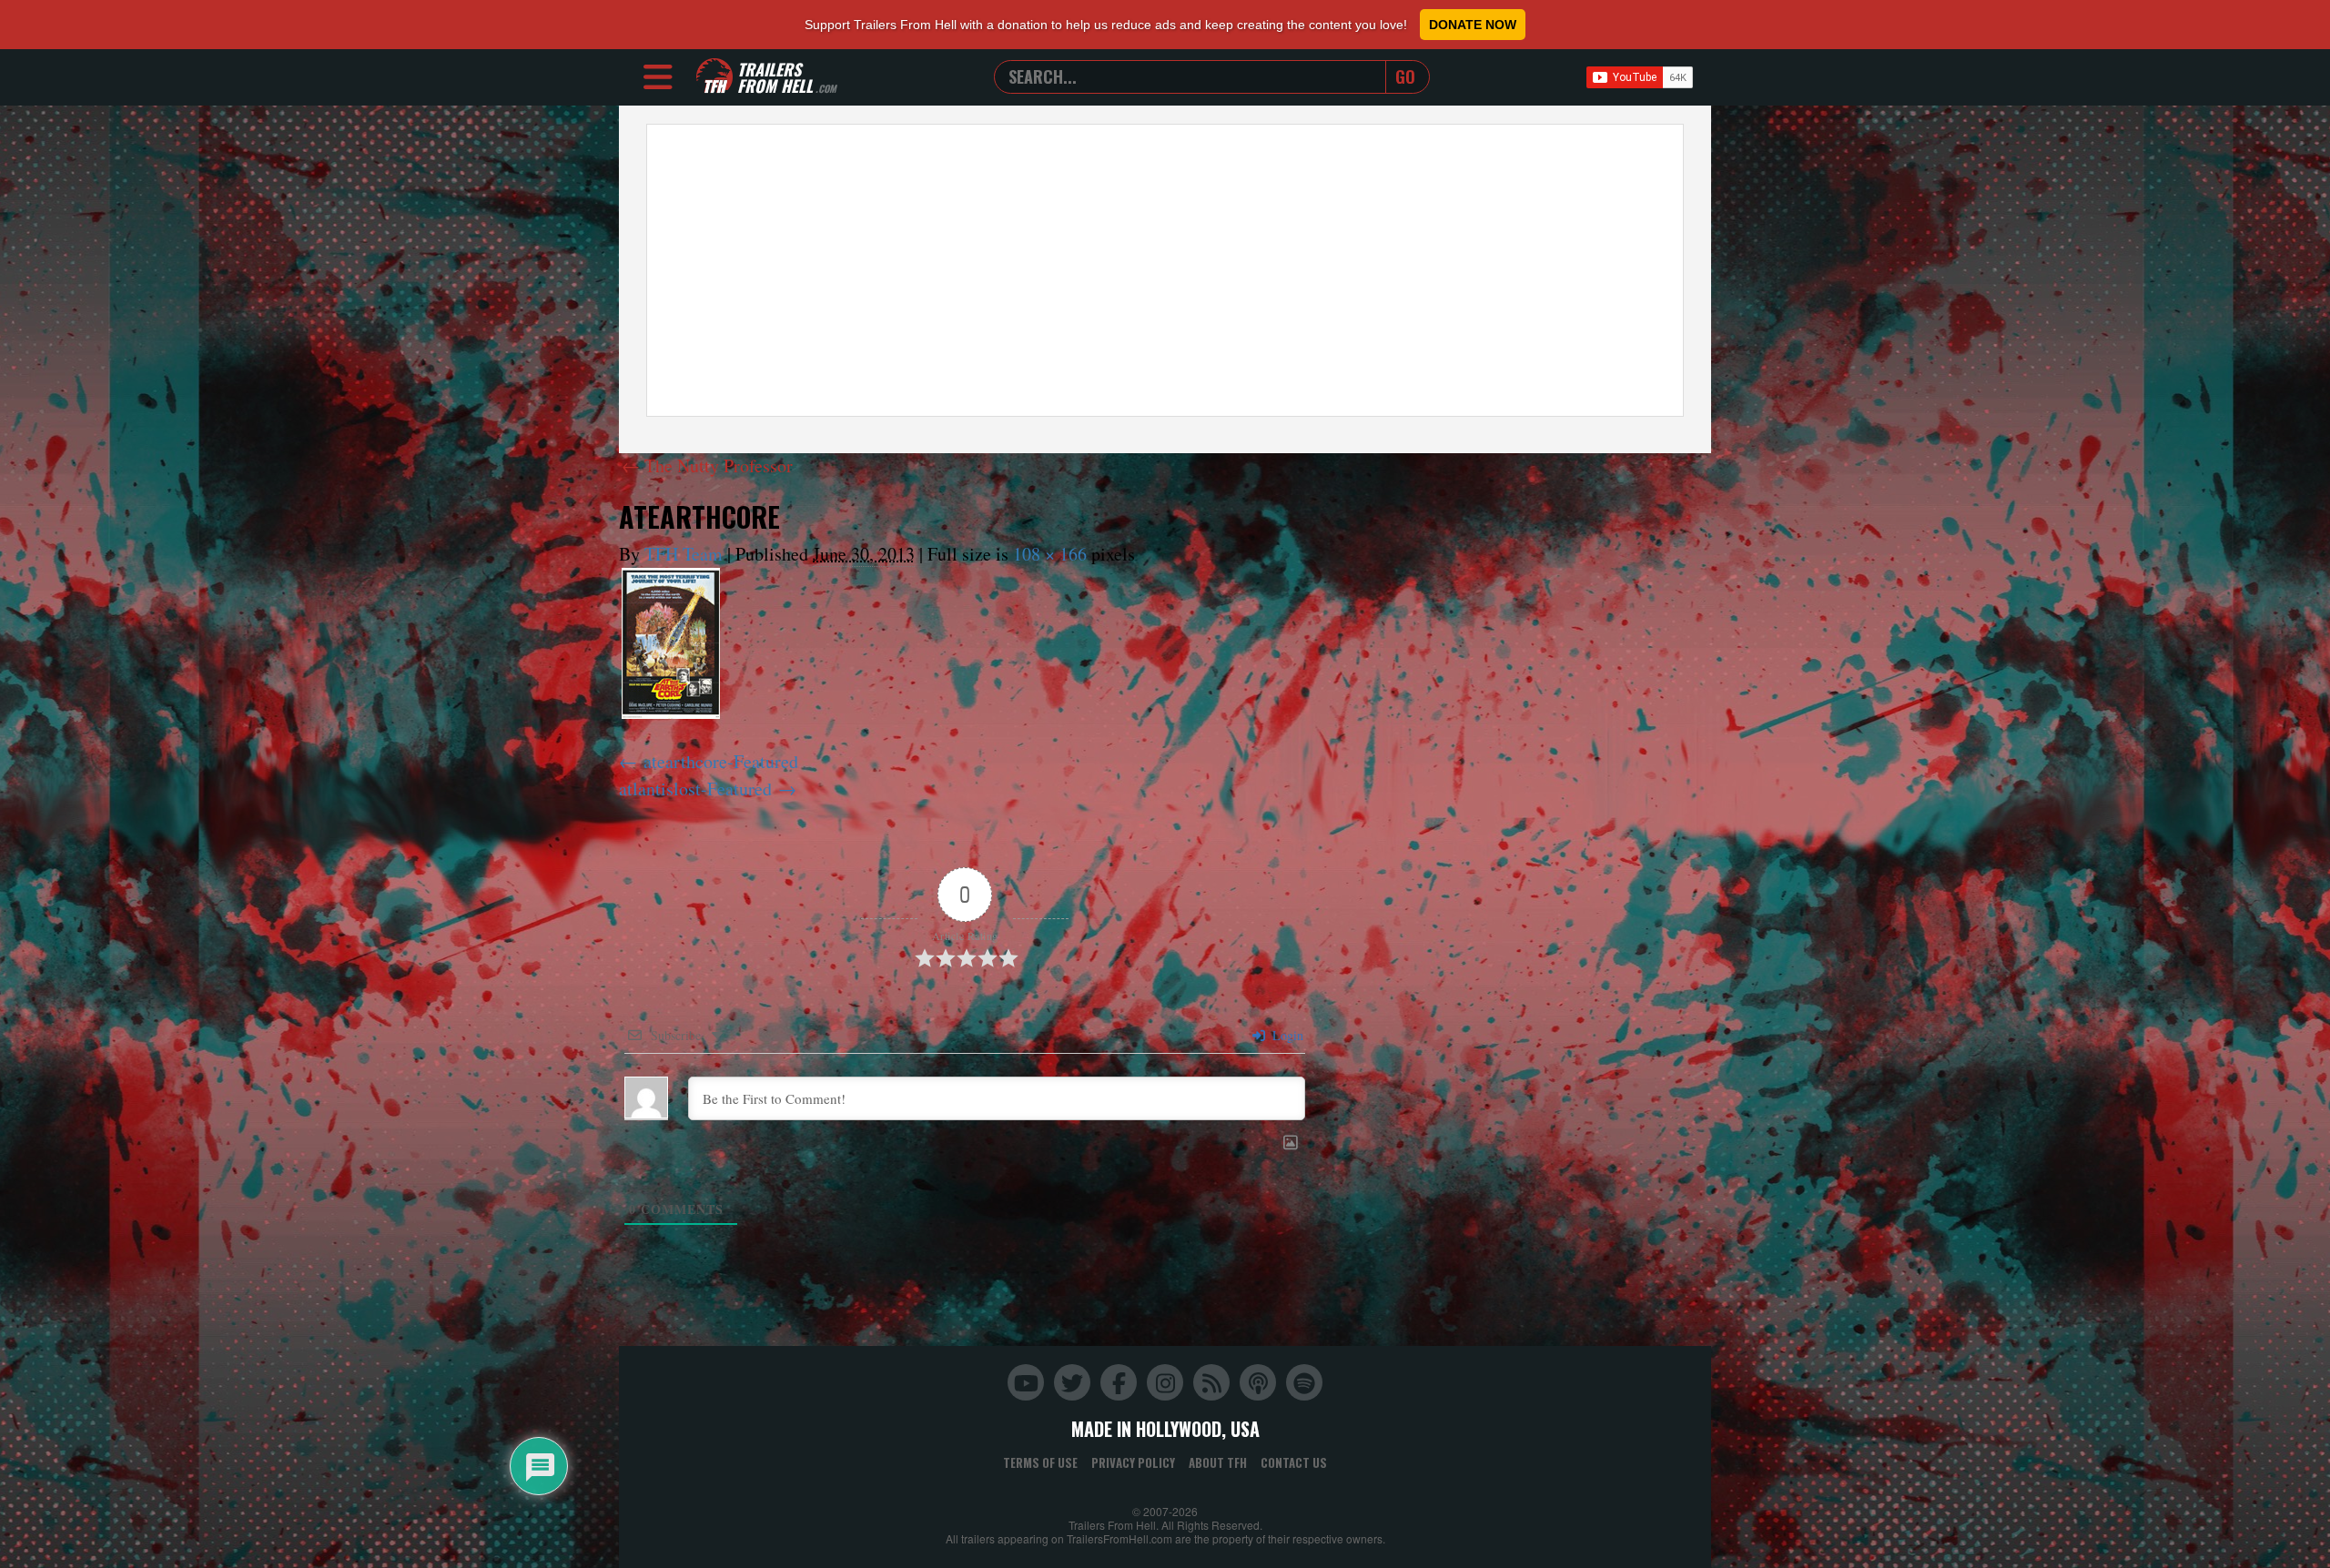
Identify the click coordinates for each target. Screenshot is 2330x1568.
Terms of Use (1040, 1462)
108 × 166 (1050, 554)
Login (1286, 1035)
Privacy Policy (1133, 1462)
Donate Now (1473, 25)
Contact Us (1294, 1462)
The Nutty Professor (707, 465)
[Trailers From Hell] (714, 77)
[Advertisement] (1165, 270)
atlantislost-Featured (695, 789)
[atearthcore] (671, 643)
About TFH (1218, 1462)
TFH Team (684, 554)
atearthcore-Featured (721, 761)
